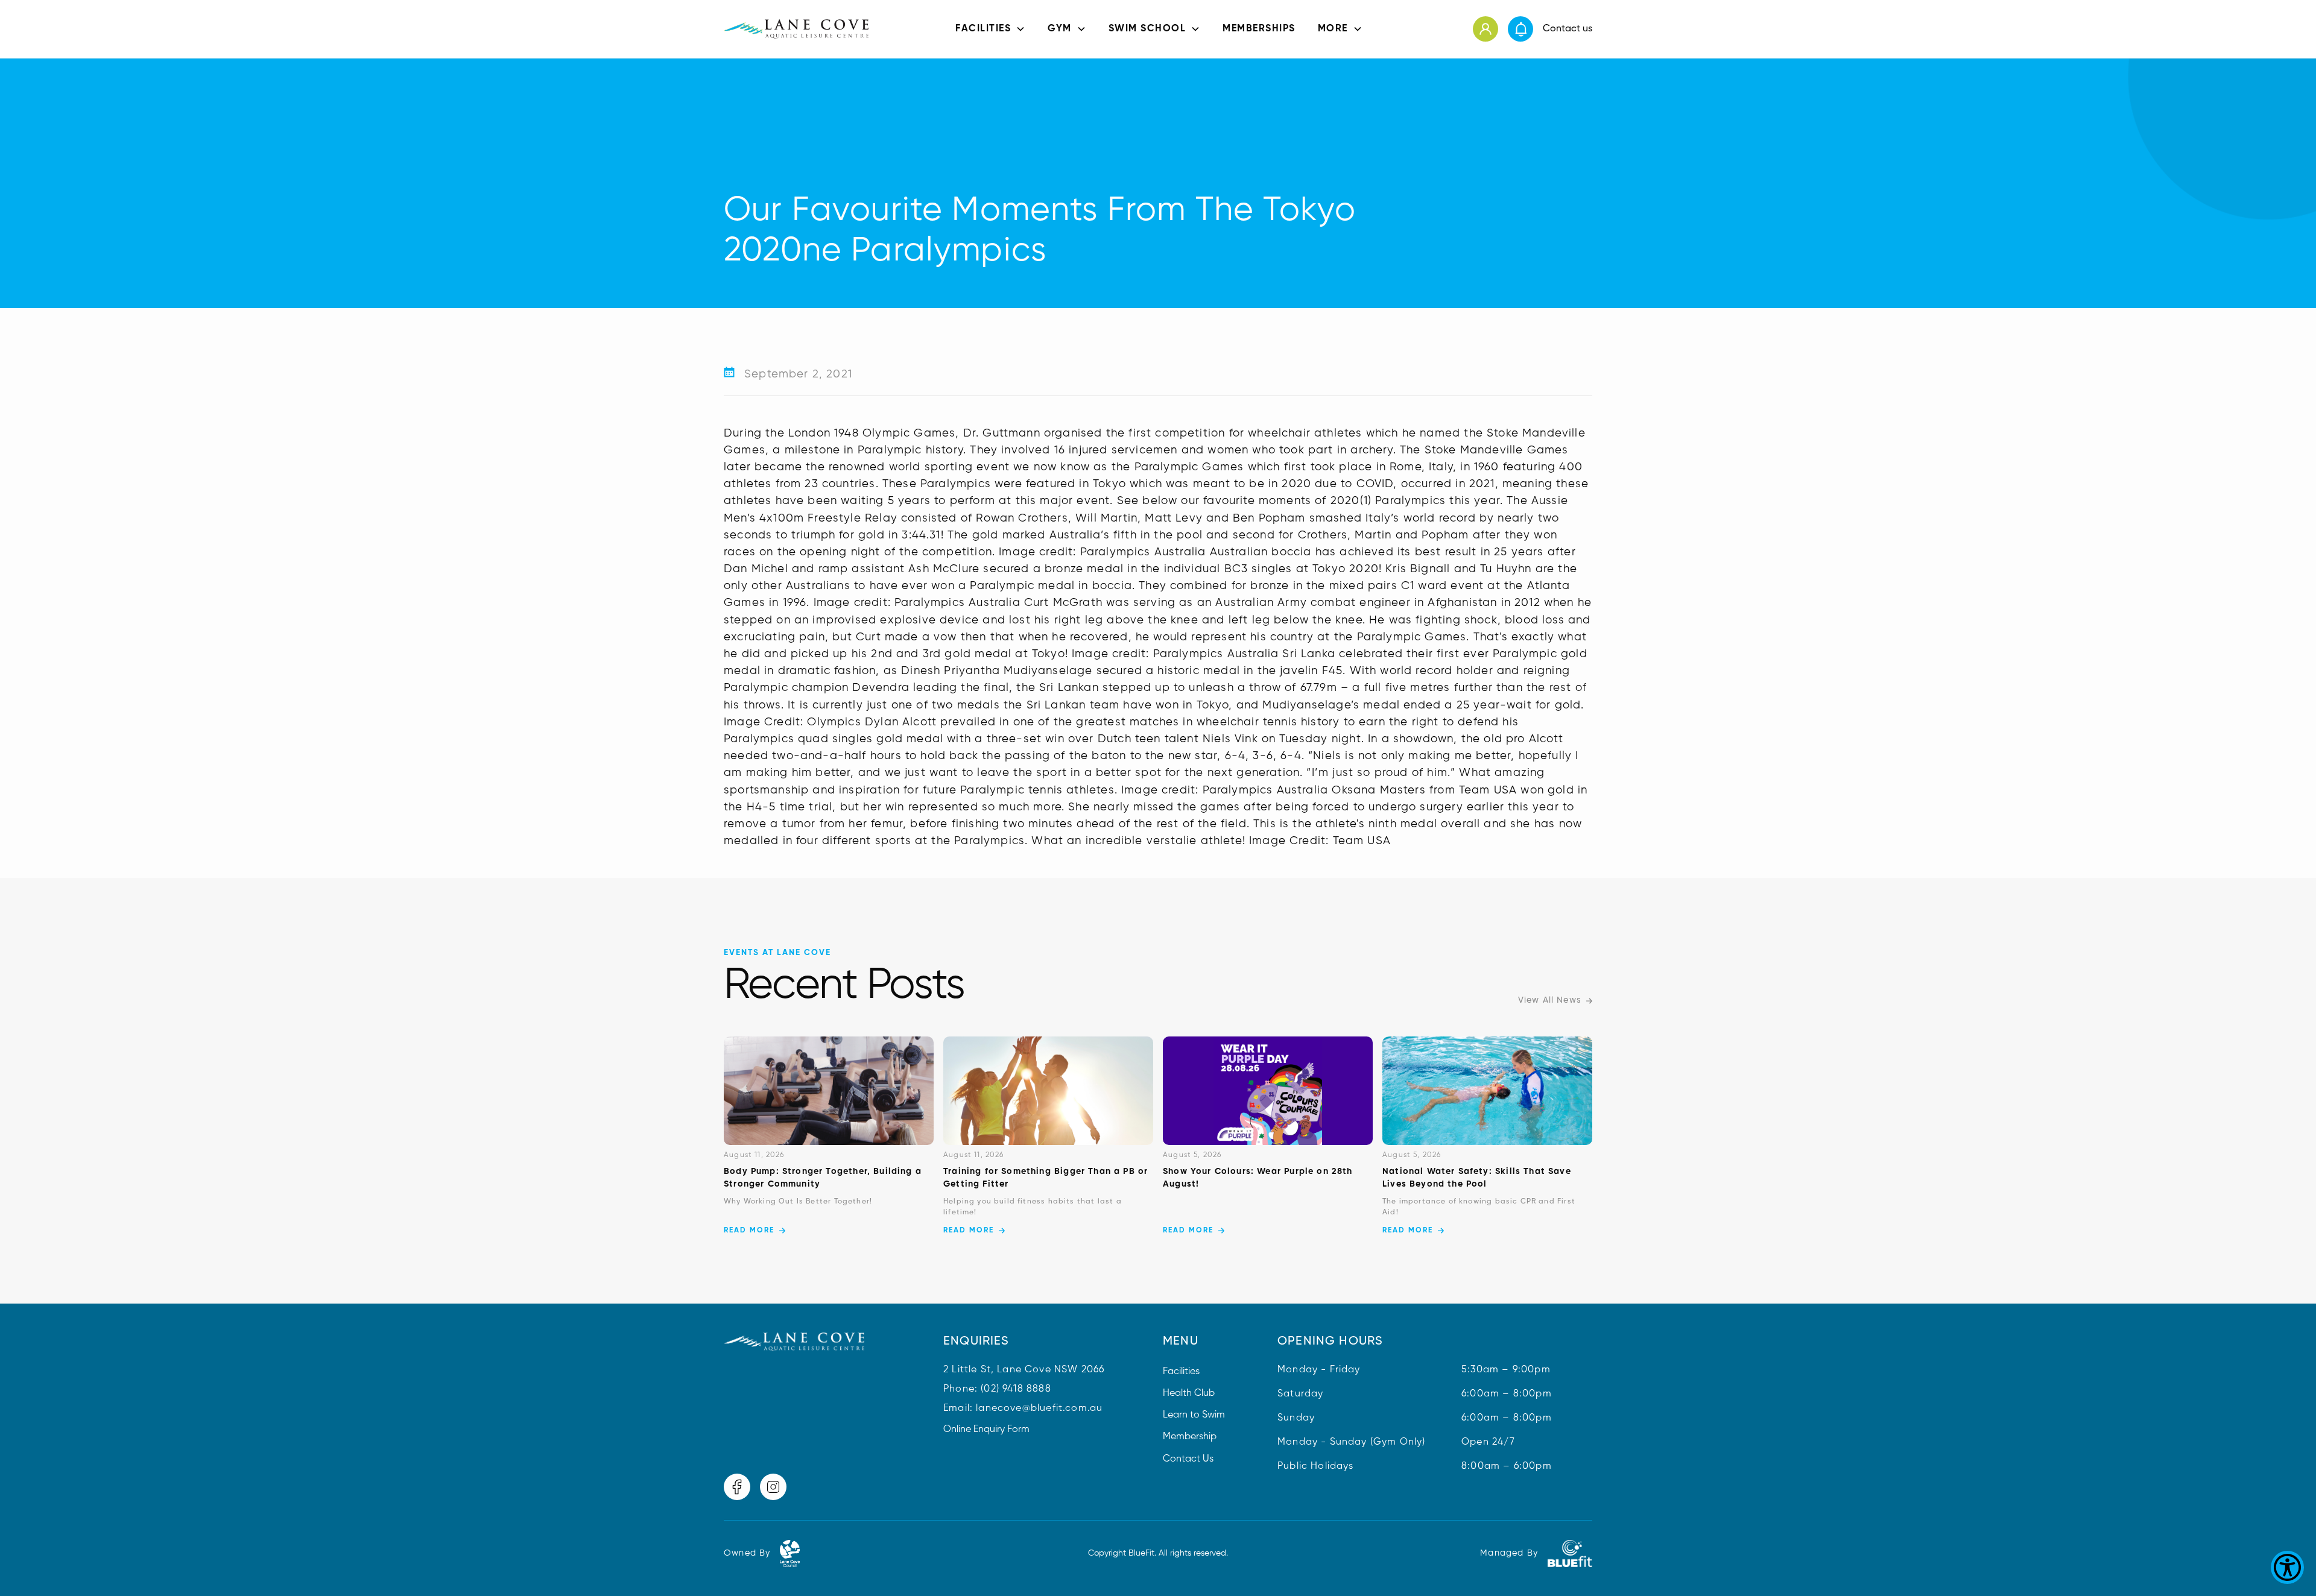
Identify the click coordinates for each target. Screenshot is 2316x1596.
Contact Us (1188, 1459)
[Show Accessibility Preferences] (2287, 1567)
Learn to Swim (1194, 1415)
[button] (990, 29)
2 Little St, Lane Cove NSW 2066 (1024, 1370)
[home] (796, 29)
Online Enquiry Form (986, 1430)
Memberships (1259, 29)
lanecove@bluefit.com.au (1039, 1408)
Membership (1190, 1437)
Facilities (1181, 1372)
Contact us (1568, 29)
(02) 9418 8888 (1016, 1389)
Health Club (1189, 1393)
